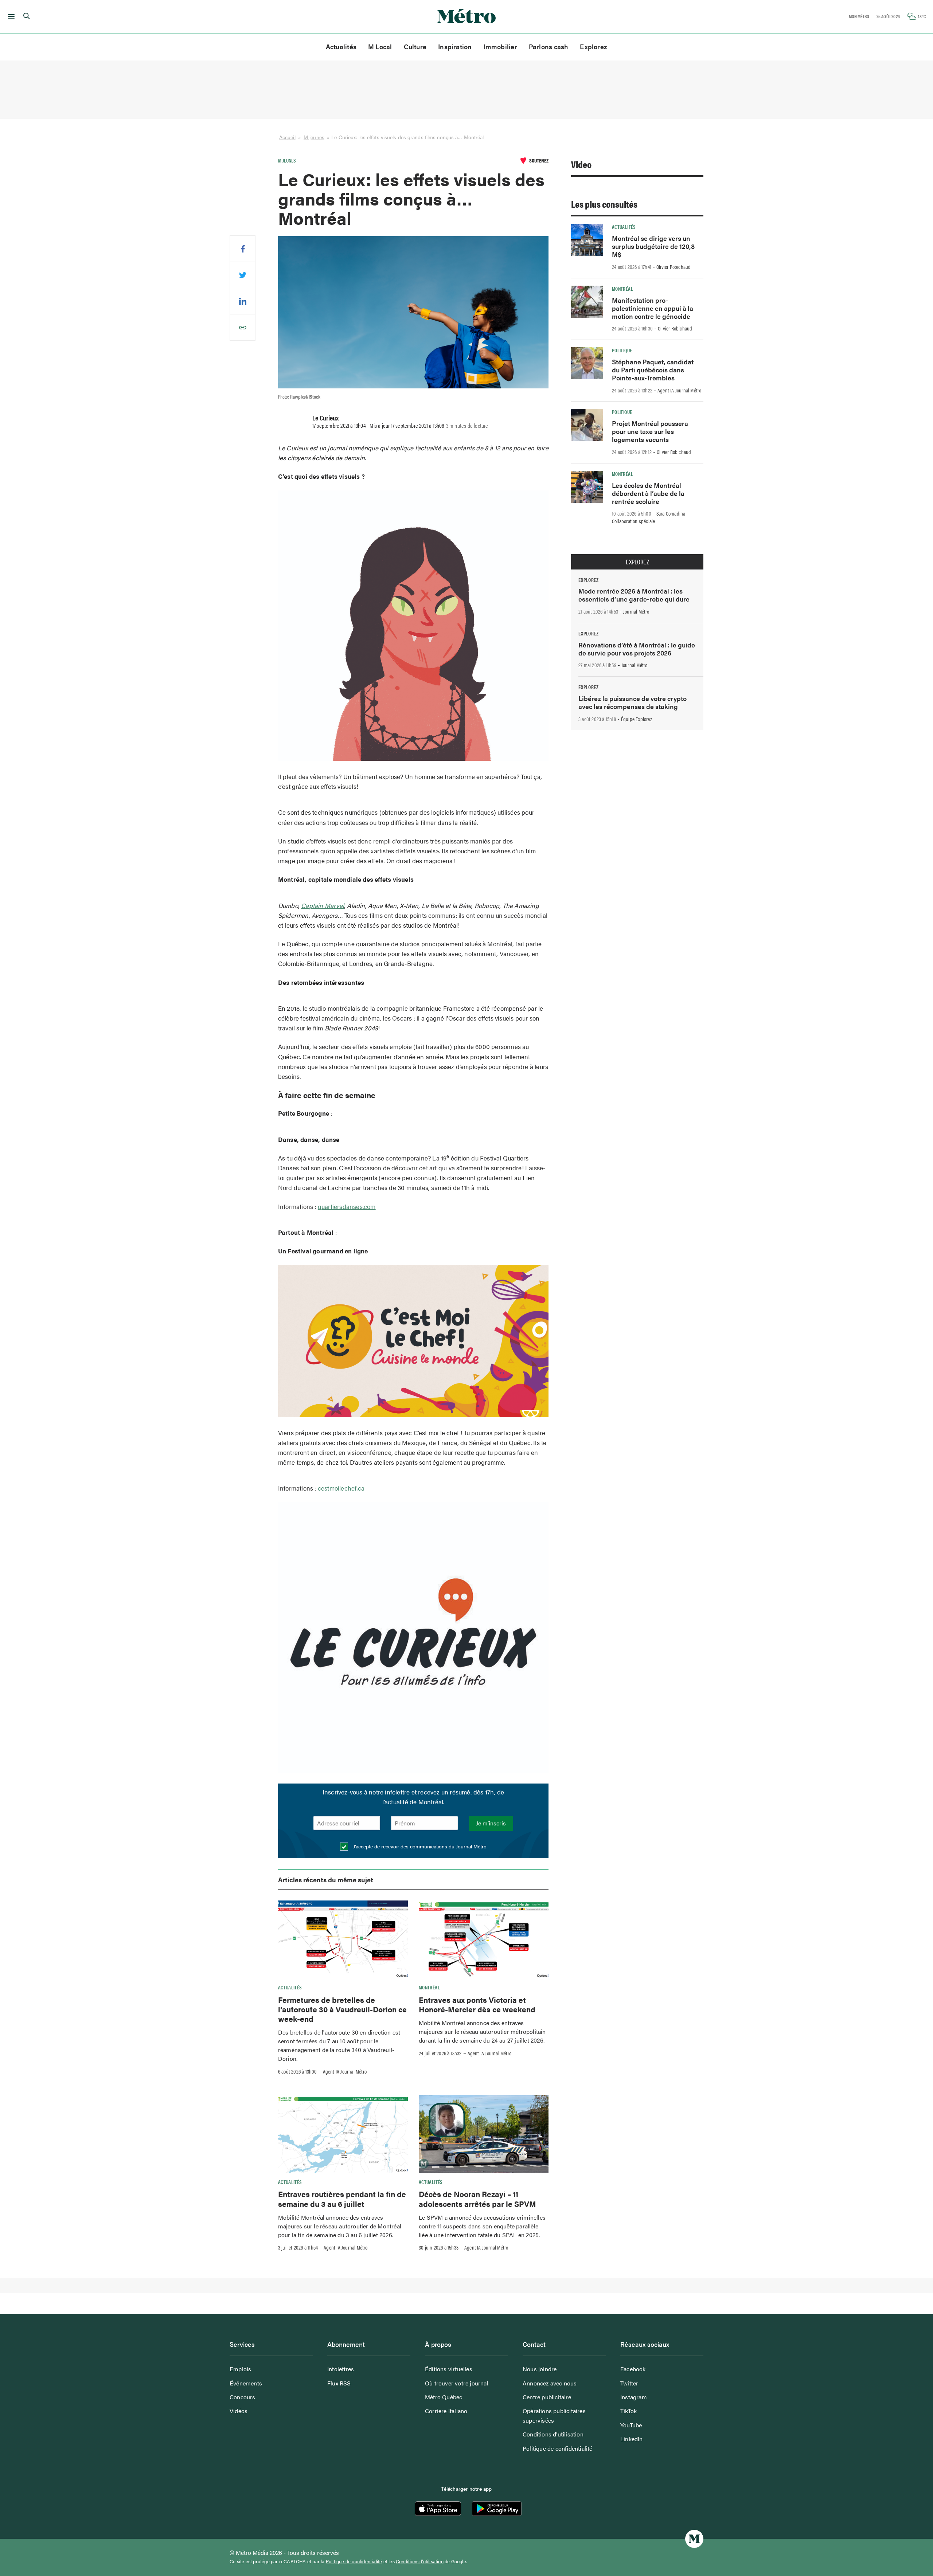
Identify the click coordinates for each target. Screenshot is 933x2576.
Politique (622, 350)
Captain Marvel (323, 905)
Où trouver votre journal (457, 2383)
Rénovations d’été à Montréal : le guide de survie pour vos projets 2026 (637, 649)
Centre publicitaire (547, 2397)
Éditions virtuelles (449, 2369)
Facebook (633, 2369)
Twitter (629, 2383)
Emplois (240, 2369)
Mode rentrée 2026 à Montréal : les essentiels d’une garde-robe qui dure (634, 595)
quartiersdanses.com (347, 1206)
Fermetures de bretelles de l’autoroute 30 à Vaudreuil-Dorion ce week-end (342, 2009)
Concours (243, 2397)
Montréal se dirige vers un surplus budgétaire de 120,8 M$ (653, 246)
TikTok (628, 2411)
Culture (415, 46)
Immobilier (500, 46)
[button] (10, 16)
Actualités (341, 46)
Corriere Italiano (446, 2411)
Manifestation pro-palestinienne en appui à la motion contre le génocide (653, 308)
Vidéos (239, 2411)
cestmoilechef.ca (341, 1488)
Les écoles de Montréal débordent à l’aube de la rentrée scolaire (648, 493)
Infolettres (341, 2369)
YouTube (631, 2425)
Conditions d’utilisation (553, 2434)
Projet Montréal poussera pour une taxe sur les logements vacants (650, 431)
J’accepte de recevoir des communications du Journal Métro (419, 1846)
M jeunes (314, 137)
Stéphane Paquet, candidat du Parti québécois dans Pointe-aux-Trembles (653, 370)
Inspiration (455, 46)
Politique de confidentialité (558, 2448)
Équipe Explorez (637, 719)
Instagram (634, 2397)
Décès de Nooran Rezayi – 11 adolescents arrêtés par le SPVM (477, 2199)
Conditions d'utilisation (420, 2561)
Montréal (429, 1987)
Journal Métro (636, 611)
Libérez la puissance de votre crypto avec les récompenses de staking (633, 702)
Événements (246, 2383)
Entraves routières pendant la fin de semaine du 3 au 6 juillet (342, 2199)
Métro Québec (444, 2397)
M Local (380, 46)
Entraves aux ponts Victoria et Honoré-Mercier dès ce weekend (477, 2004)
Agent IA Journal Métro (345, 2071)
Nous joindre (540, 2369)
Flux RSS (339, 2383)
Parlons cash (549, 46)
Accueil (287, 137)
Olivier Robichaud (674, 267)
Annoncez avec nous (550, 2383)
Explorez (594, 46)
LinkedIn (632, 2439)
